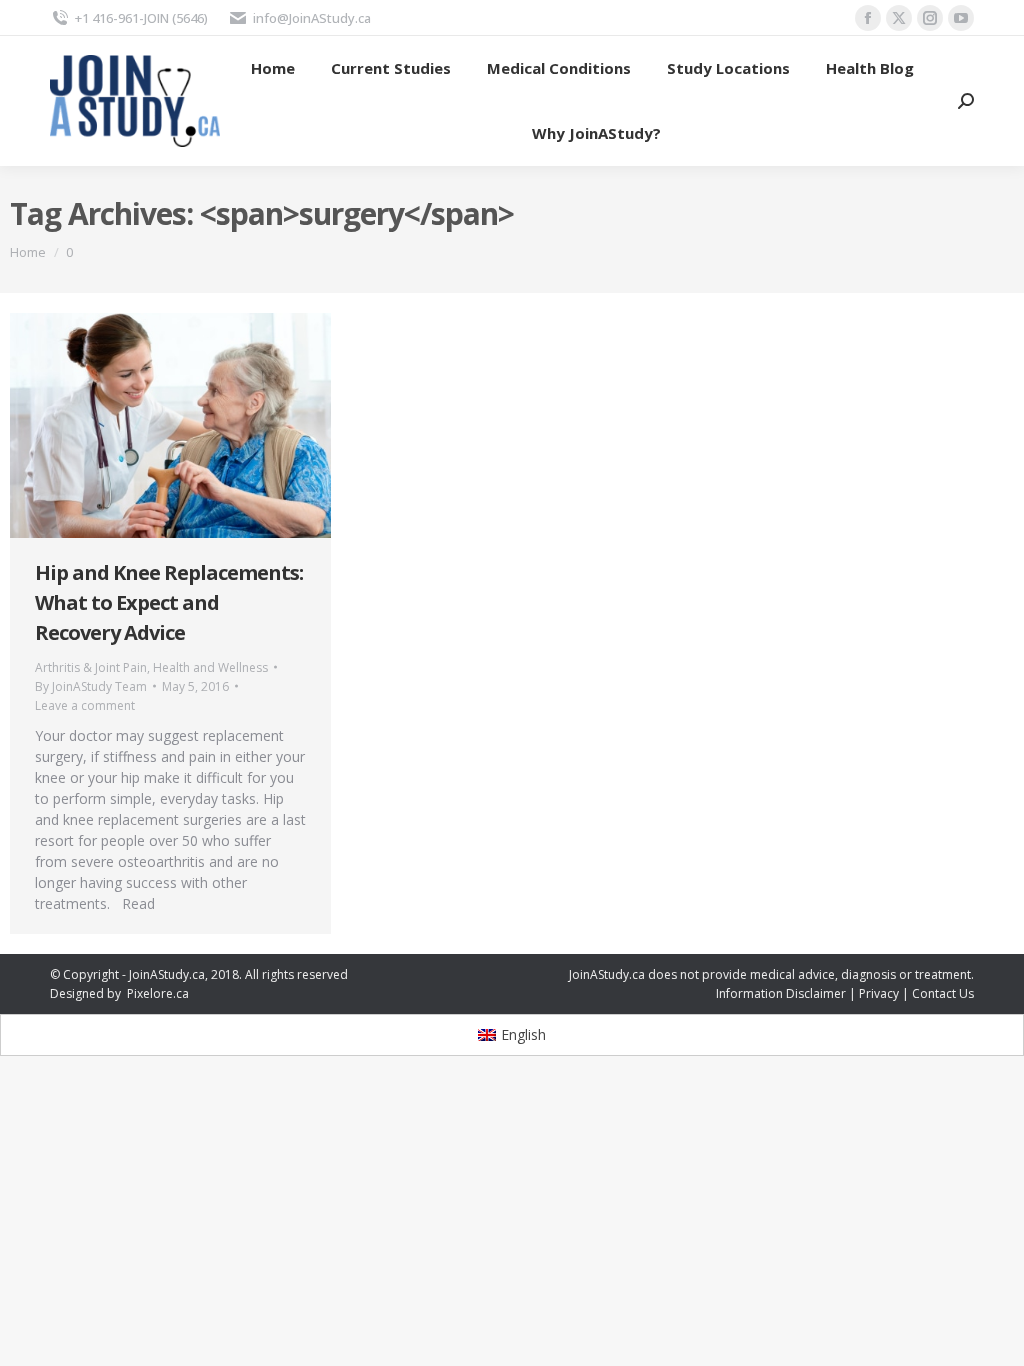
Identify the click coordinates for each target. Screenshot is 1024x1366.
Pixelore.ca (158, 993)
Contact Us (943, 993)
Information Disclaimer (781, 993)
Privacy (879, 993)
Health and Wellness (210, 667)
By (91, 686)
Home (28, 252)
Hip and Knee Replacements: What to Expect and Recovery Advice (169, 602)
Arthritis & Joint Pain (91, 667)
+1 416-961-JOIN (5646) (141, 18)
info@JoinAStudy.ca (312, 18)
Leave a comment (85, 705)
